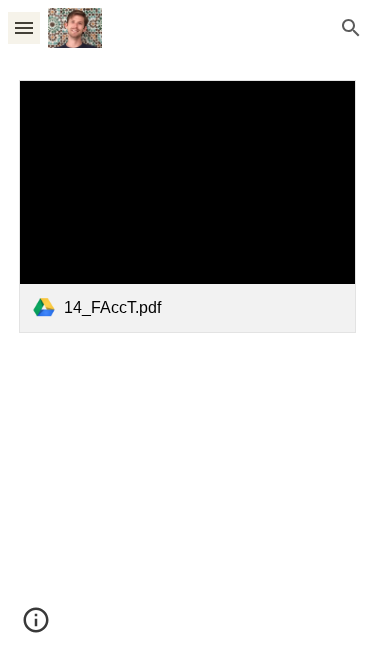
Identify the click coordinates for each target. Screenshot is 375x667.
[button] (24, 27)
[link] (188, 206)
